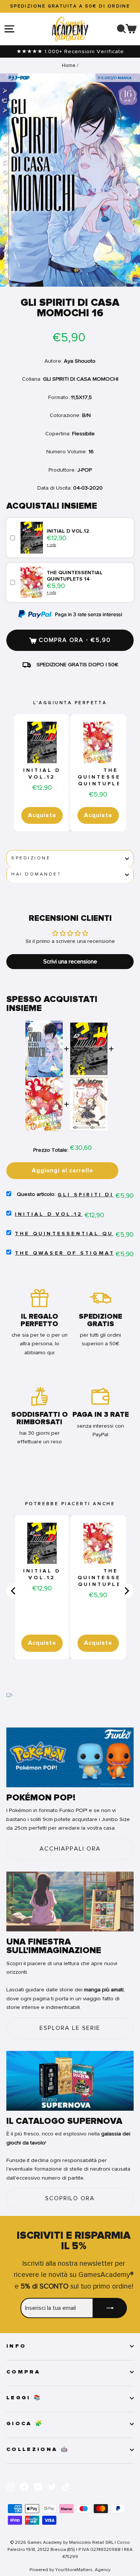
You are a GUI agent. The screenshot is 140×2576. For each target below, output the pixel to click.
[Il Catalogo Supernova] (70, 2081)
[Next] (126, 1591)
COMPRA (23, 2372)
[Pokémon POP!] (70, 1757)
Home (69, 65)
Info (16, 2346)
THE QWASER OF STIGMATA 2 (71, 1253)
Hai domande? (36, 874)
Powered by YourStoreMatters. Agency (70, 2570)
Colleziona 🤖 (38, 2449)
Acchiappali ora (70, 1849)
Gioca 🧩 (25, 2424)
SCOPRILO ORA (70, 2198)
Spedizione (31, 858)
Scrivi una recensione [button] (70, 962)
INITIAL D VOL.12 (42, 774)
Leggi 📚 (24, 2398)
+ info (51, 545)
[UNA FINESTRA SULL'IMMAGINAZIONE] (70, 1901)
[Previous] (14, 1591)
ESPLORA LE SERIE (70, 2028)
